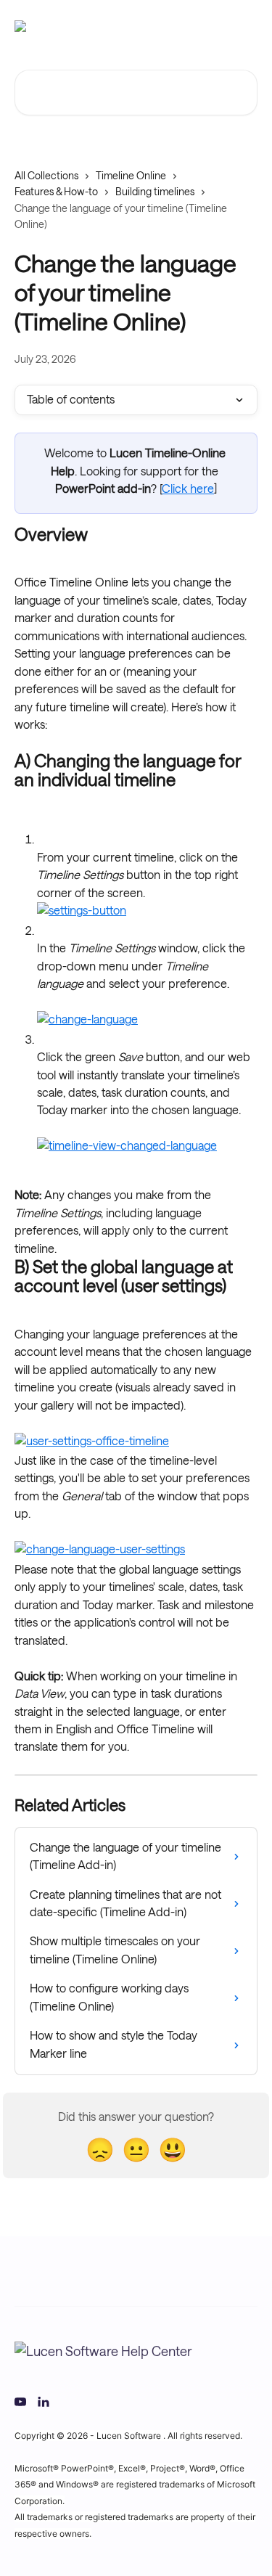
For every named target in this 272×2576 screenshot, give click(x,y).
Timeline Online (131, 176)
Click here (188, 489)
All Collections (46, 176)
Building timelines (155, 192)
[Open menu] (244, 26)
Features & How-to (56, 192)
